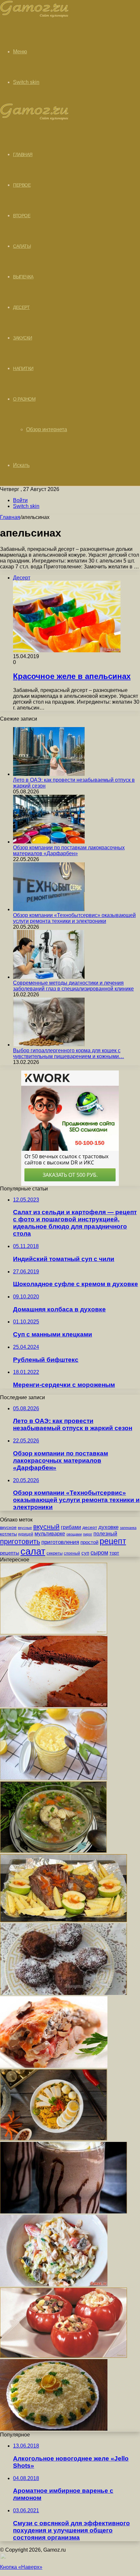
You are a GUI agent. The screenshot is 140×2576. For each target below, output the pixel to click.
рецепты (10, 1553)
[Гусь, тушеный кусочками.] (63, 1920)
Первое (22, 185)
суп (85, 1553)
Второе (22, 216)
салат (33, 1551)
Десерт (21, 307)
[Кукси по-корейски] (54, 2139)
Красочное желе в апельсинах (72, 676)
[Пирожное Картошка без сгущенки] (63, 1993)
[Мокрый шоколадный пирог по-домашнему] (54, 1705)
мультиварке (50, 1534)
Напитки (23, 368)
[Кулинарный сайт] (34, 16)
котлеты (8, 1534)
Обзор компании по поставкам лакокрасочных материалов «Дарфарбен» (69, 850)
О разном (24, 399)
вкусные (25, 1528)
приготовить (20, 1541)
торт (114, 1553)
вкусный (46, 1527)
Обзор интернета (47, 429)
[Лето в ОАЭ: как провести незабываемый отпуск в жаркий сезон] (49, 774)
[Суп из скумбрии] (53, 1851)
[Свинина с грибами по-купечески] (54, 2066)
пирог (88, 1534)
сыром (99, 1553)
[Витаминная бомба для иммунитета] (54, 1778)
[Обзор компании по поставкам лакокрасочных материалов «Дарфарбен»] (49, 842)
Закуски (23, 338)
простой (89, 1542)
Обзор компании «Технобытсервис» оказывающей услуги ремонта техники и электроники (74, 918)
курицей (26, 1534)
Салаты (22, 246)
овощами (74, 1534)
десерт (90, 1527)
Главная (10, 517)
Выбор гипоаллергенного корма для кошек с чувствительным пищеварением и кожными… (69, 1053)
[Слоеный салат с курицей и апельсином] (54, 2429)
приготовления (60, 1542)
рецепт (113, 1541)
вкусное (8, 1527)
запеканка (128, 1528)
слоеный (72, 1553)
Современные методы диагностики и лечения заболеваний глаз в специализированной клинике (73, 986)
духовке (108, 1527)
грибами (71, 1527)
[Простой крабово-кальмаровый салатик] (54, 2284)
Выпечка (23, 277)
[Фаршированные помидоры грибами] (63, 2356)
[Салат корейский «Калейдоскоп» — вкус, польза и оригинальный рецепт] (54, 1633)
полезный (105, 1534)
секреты (55, 1553)
